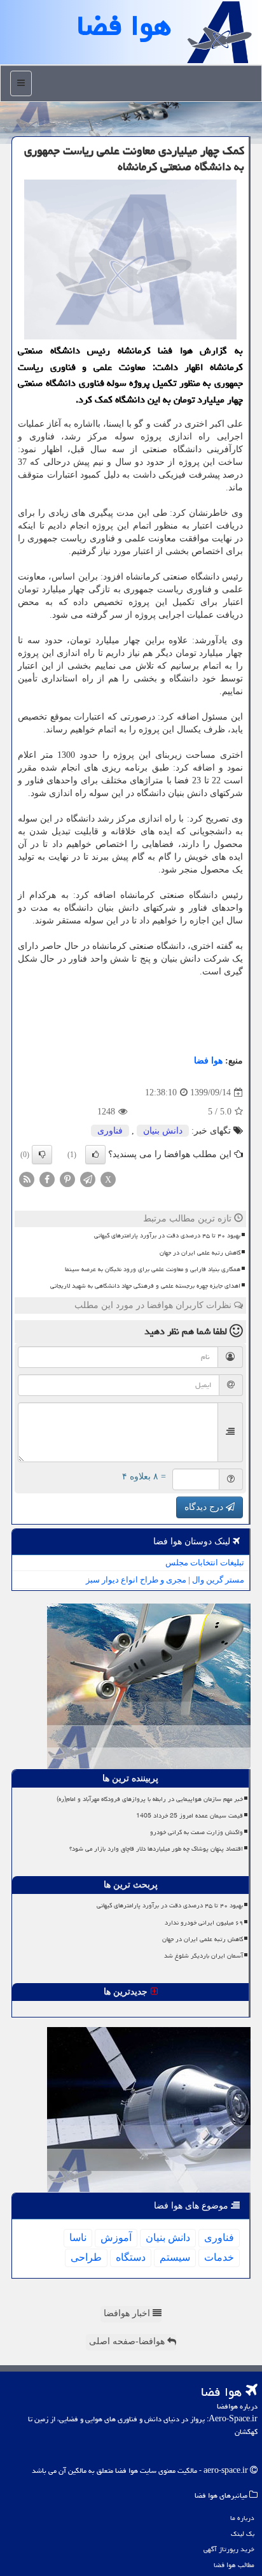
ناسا (78, 2238)
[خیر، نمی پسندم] (42, 1155)
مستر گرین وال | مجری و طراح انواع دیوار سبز (165, 1580)
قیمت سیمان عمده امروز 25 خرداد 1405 (190, 1816)
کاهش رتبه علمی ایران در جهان (200, 1253)
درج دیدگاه (205, 1507)
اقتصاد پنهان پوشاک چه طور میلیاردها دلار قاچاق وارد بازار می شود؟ (156, 1849)
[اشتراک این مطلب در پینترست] (67, 1179)
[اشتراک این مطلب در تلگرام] (88, 1179)
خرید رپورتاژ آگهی (229, 2549)
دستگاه (131, 2257)
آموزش (116, 2238)
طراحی (86, 2257)
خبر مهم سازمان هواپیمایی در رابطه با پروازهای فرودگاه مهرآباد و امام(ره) (150, 1799)
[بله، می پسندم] (95, 1155)
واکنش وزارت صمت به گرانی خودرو (197, 1832)
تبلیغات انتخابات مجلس (205, 1562)
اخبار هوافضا (128, 2313)
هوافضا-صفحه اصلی (128, 2341)
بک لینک (243, 2534)
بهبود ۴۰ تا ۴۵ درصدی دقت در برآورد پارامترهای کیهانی (167, 1235)
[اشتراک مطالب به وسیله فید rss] (27, 1179)
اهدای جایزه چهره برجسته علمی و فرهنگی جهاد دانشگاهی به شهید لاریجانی (145, 1286)
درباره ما (242, 2518)
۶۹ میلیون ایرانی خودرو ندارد (204, 1923)
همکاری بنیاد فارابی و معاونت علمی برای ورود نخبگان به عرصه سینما (153, 1269)
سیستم (175, 2257)
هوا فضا (208, 1061)
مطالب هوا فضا (234, 2565)
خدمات (219, 2257)
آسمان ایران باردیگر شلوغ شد (203, 1956)
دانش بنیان (163, 1131)
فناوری (110, 1131)
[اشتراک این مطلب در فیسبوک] (47, 1179)
